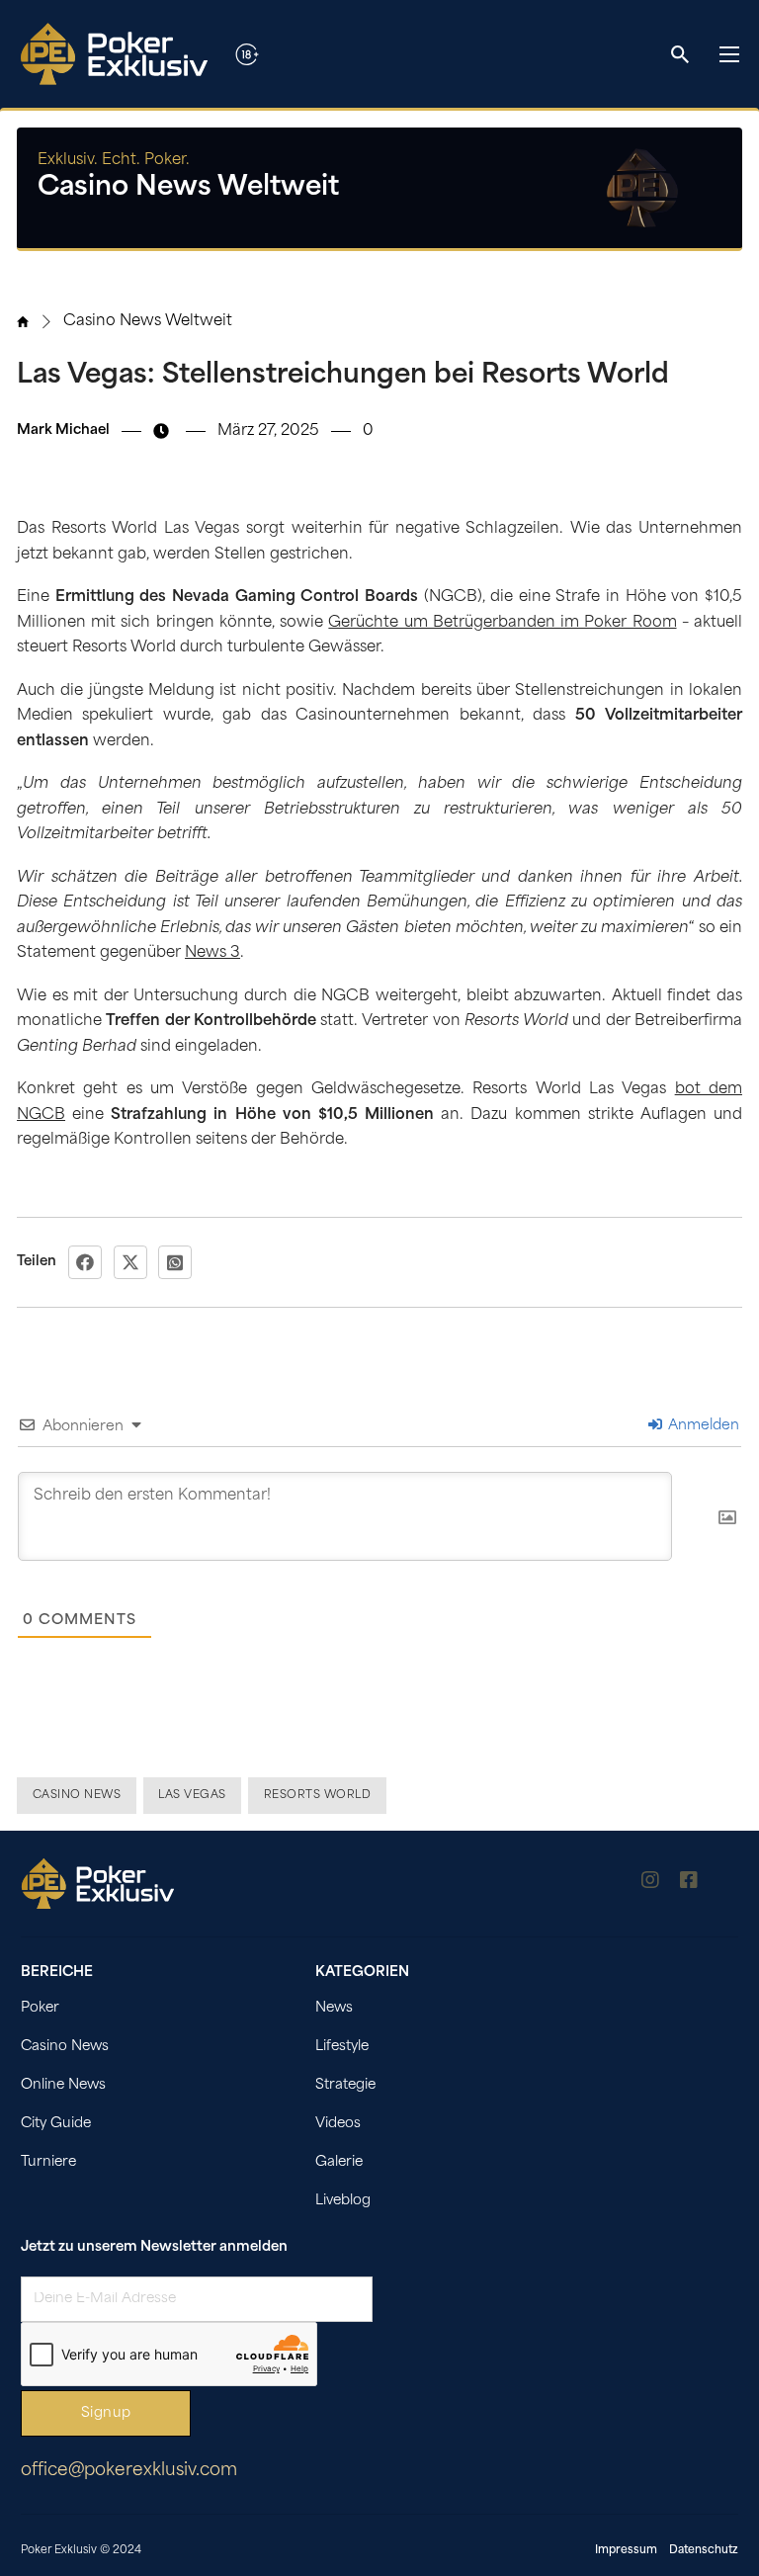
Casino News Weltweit (148, 322)
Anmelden (702, 1426)
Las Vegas (192, 1796)
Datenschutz (704, 2551)
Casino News (77, 1796)
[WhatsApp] (175, 1262)
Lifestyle (342, 2047)
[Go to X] (728, 1884)
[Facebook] (85, 1262)
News (334, 2008)
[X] (130, 1262)
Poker (40, 2008)
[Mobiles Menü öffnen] (729, 54)
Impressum (626, 2551)
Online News (63, 2085)
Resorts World (318, 1796)
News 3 (212, 953)
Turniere (48, 2162)
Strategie (345, 2085)
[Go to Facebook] (689, 1884)
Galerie (339, 2162)
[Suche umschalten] (680, 54)
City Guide (56, 2124)
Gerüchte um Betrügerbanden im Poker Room (502, 623)
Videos (338, 2124)
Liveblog (343, 2201)
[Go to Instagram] (650, 1884)
